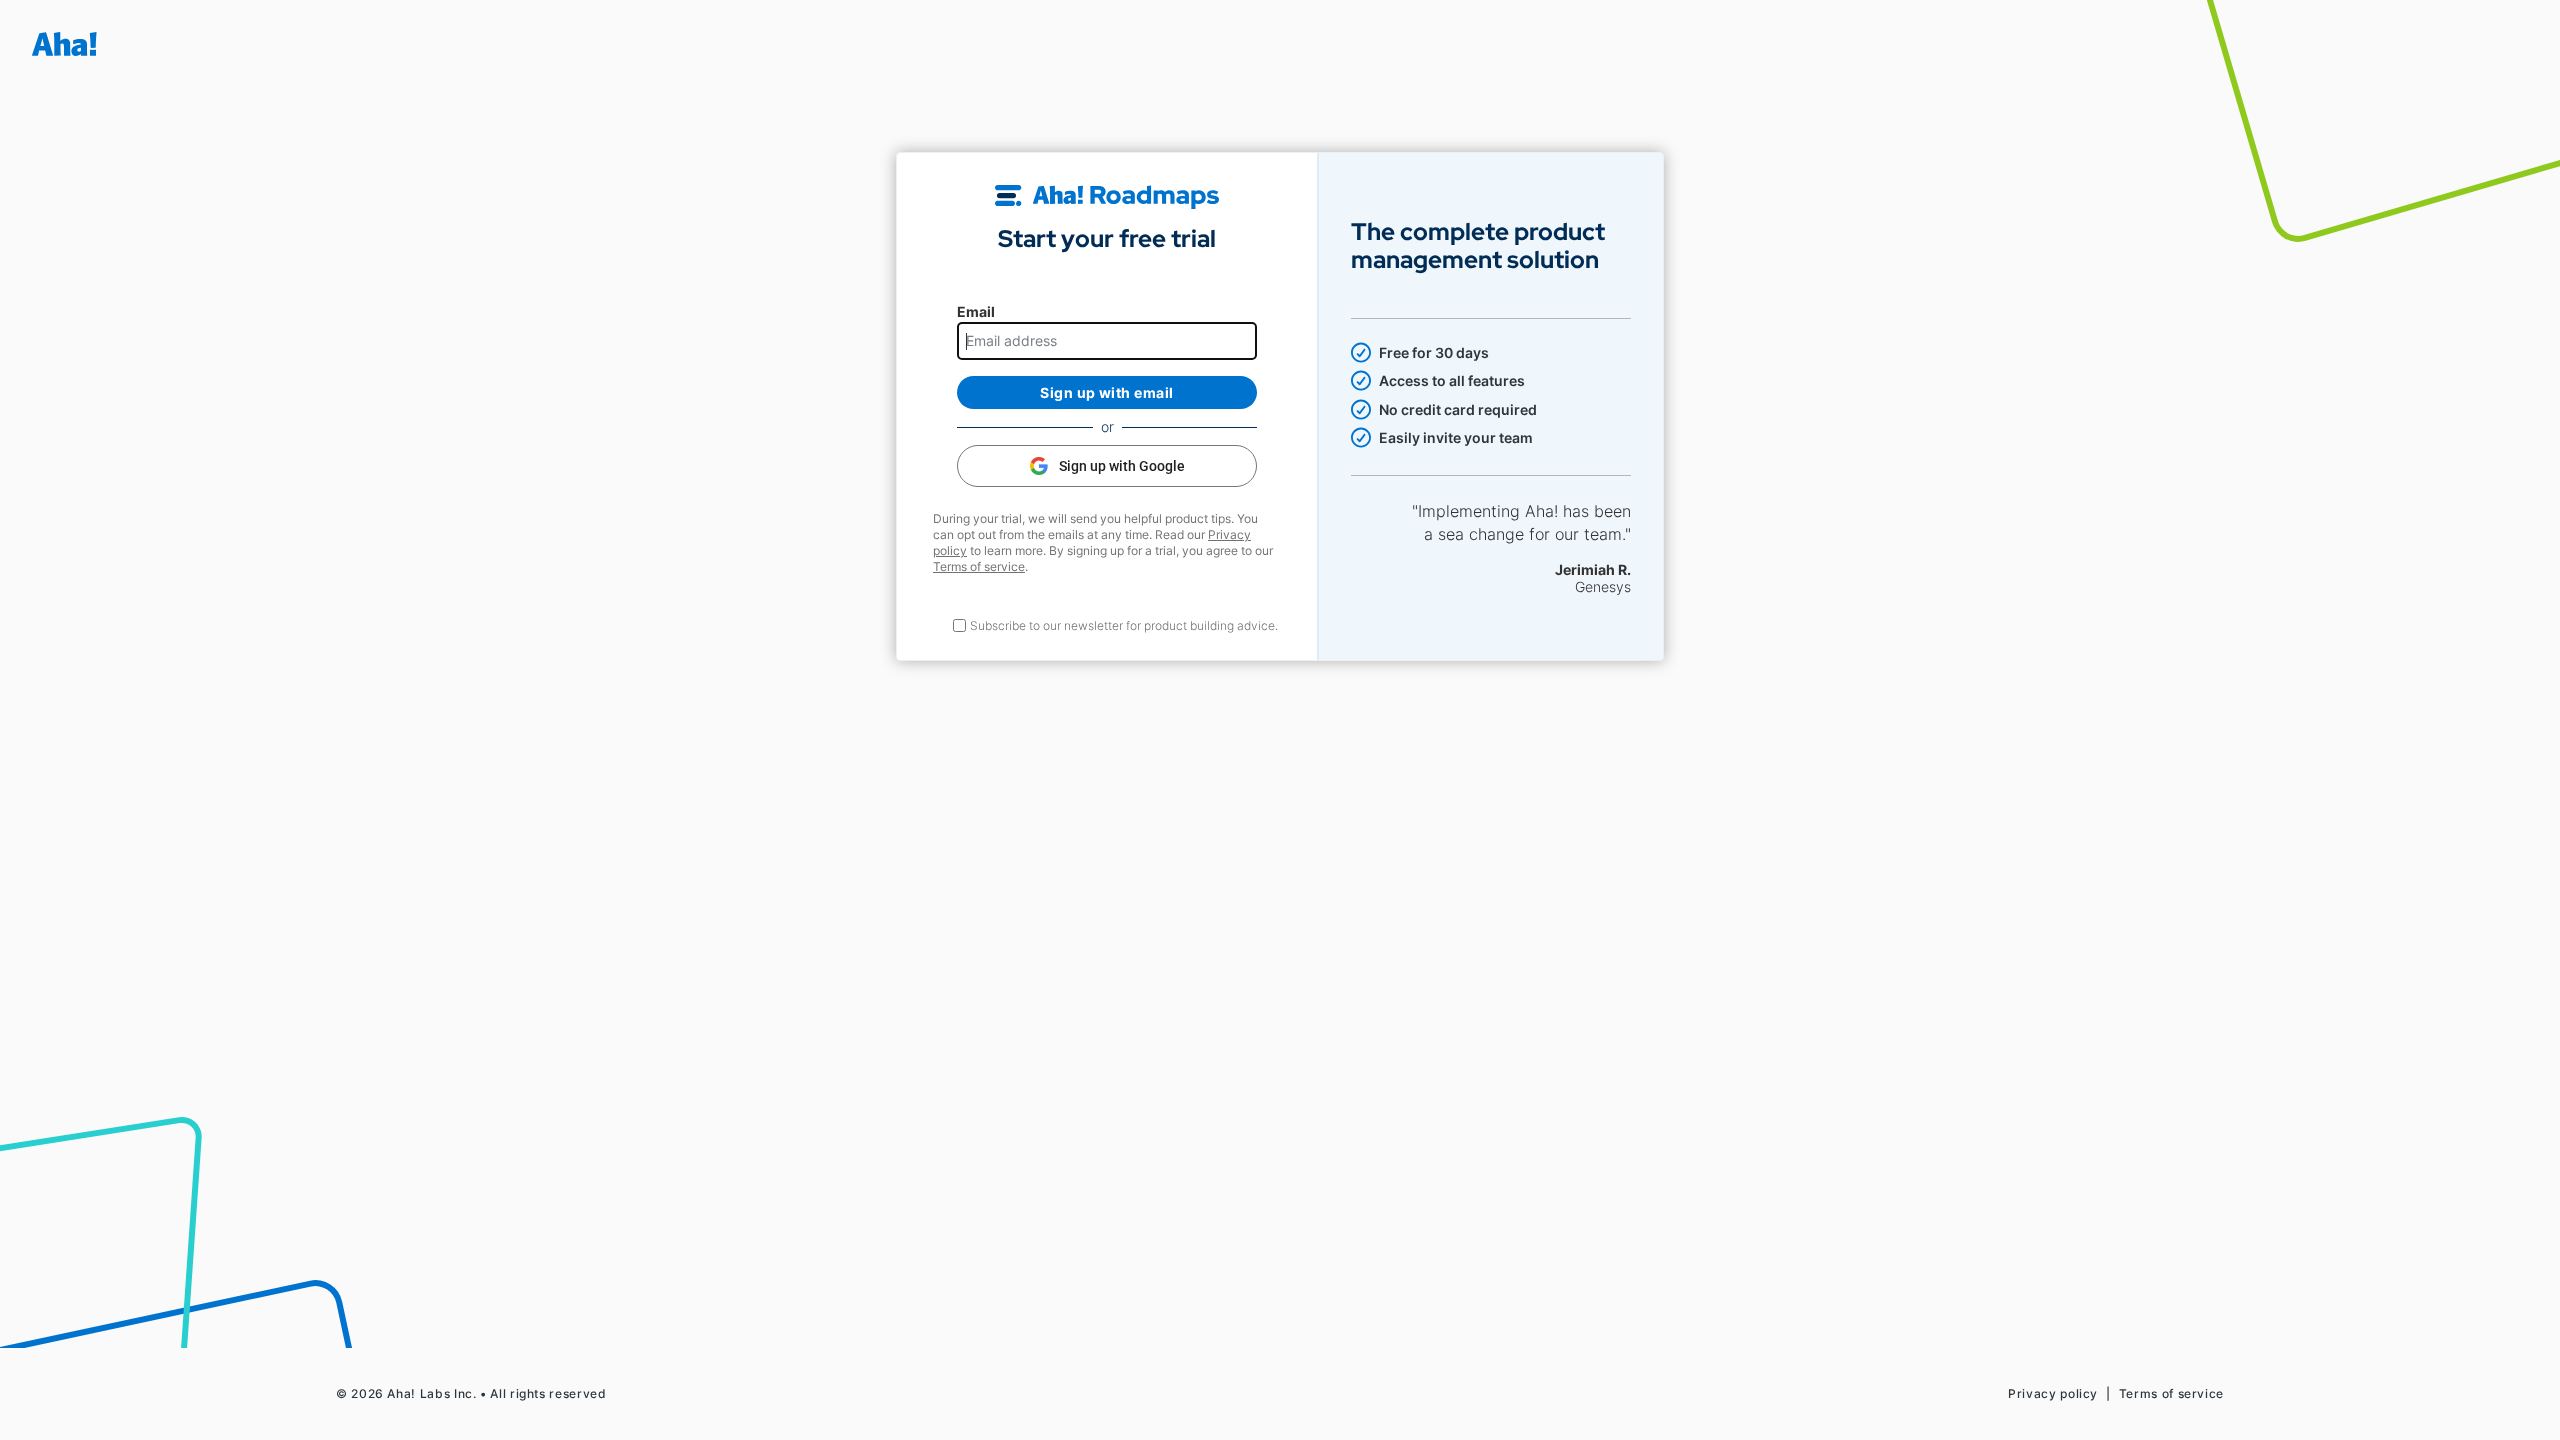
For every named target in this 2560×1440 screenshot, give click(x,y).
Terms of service (979, 566)
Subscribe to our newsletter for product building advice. (1124, 625)
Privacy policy (2053, 1393)
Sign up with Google (1122, 466)
